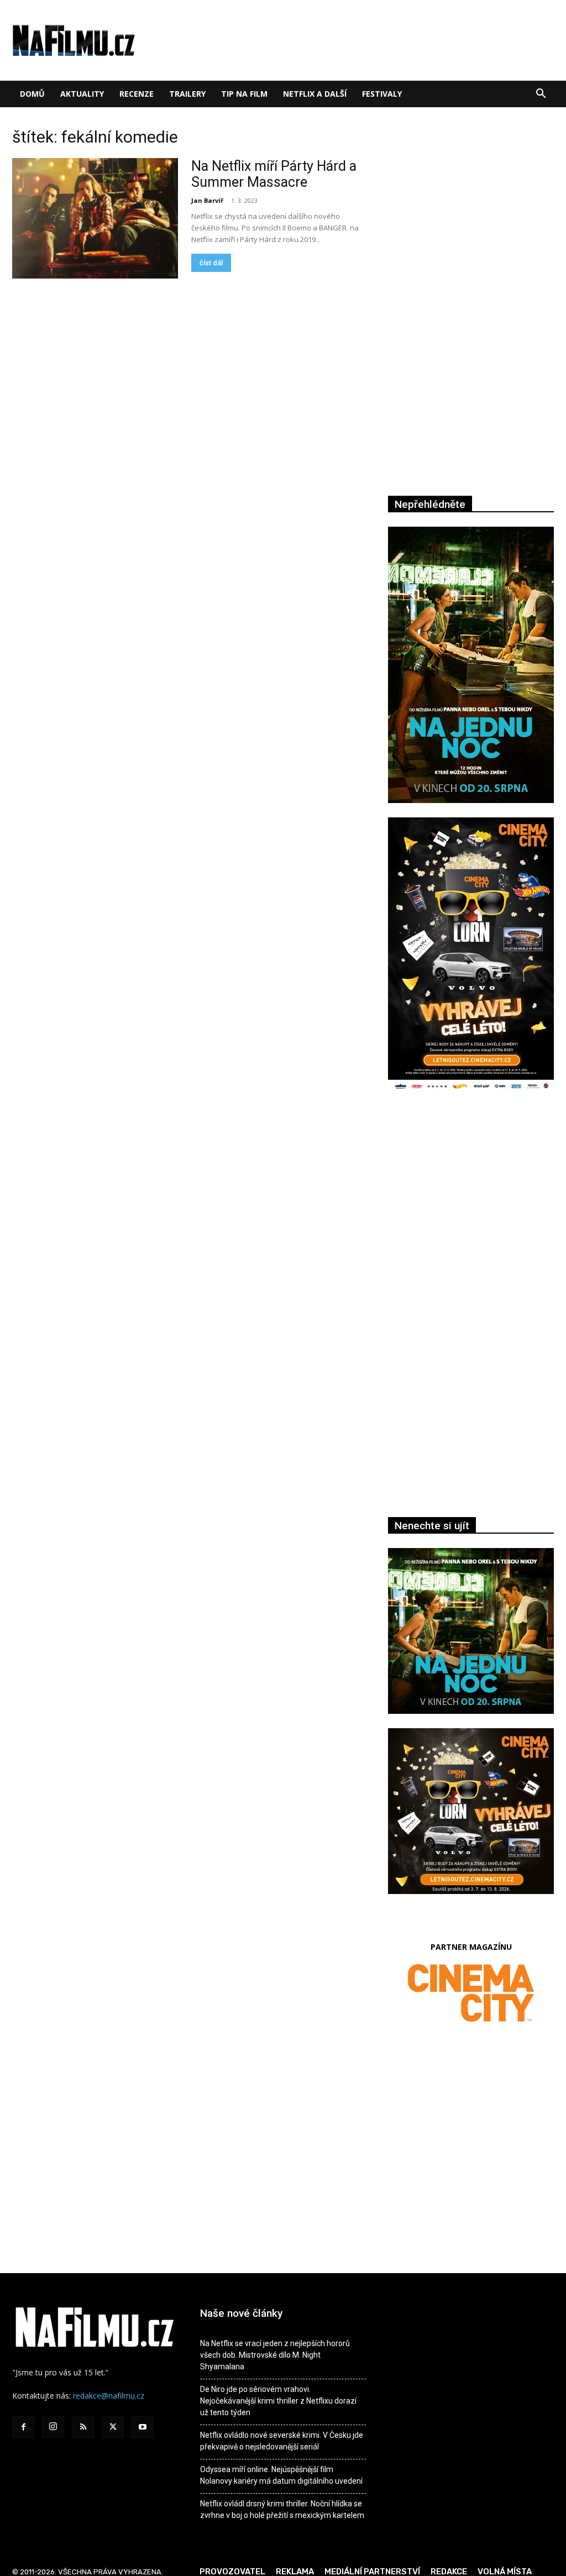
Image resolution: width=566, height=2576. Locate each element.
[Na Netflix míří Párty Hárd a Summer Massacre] (95, 218)
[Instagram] (53, 2427)
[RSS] (83, 2427)
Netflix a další (315, 94)
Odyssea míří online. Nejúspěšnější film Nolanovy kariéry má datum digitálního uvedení (281, 2475)
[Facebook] (23, 2427)
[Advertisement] (471, 1221)
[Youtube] (143, 2427)
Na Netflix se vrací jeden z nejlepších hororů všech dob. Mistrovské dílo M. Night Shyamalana (275, 2355)
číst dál (211, 263)
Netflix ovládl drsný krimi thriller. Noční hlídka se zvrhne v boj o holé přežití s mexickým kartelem (282, 2509)
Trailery (187, 94)
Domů (32, 94)
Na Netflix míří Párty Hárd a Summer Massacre (274, 174)
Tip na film (244, 94)
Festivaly (382, 94)
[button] (541, 95)
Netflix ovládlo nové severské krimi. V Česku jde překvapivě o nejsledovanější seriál (282, 2441)
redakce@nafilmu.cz (109, 2396)
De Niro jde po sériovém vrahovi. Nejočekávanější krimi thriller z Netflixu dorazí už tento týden (278, 2401)
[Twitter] (113, 2427)
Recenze (137, 94)
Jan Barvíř (207, 200)
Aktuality (82, 94)
